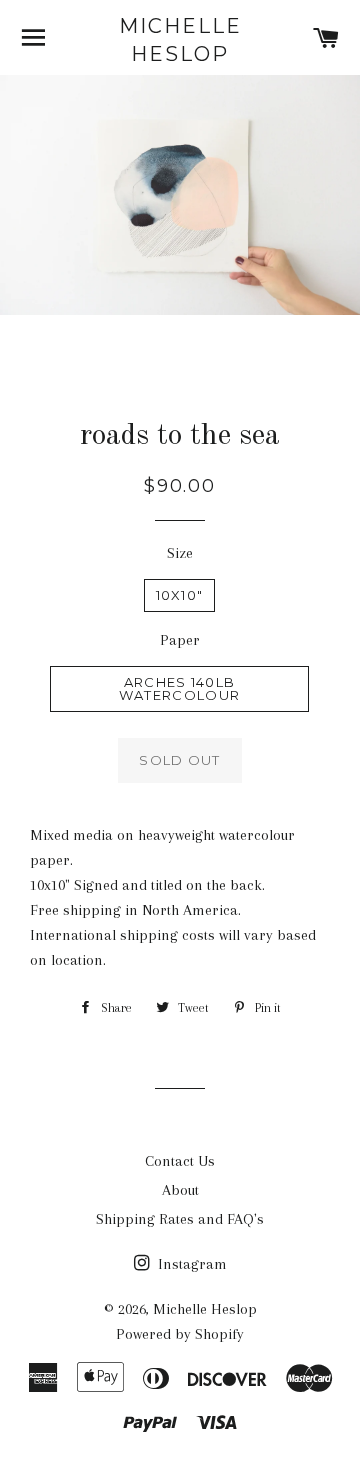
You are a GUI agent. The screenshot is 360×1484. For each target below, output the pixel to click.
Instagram (190, 1264)
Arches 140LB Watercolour (179, 688)
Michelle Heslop (180, 40)
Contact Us (180, 1161)
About (180, 1190)
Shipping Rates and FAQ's (180, 1219)
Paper (180, 640)
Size (180, 553)
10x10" (180, 595)
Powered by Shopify (180, 1334)
